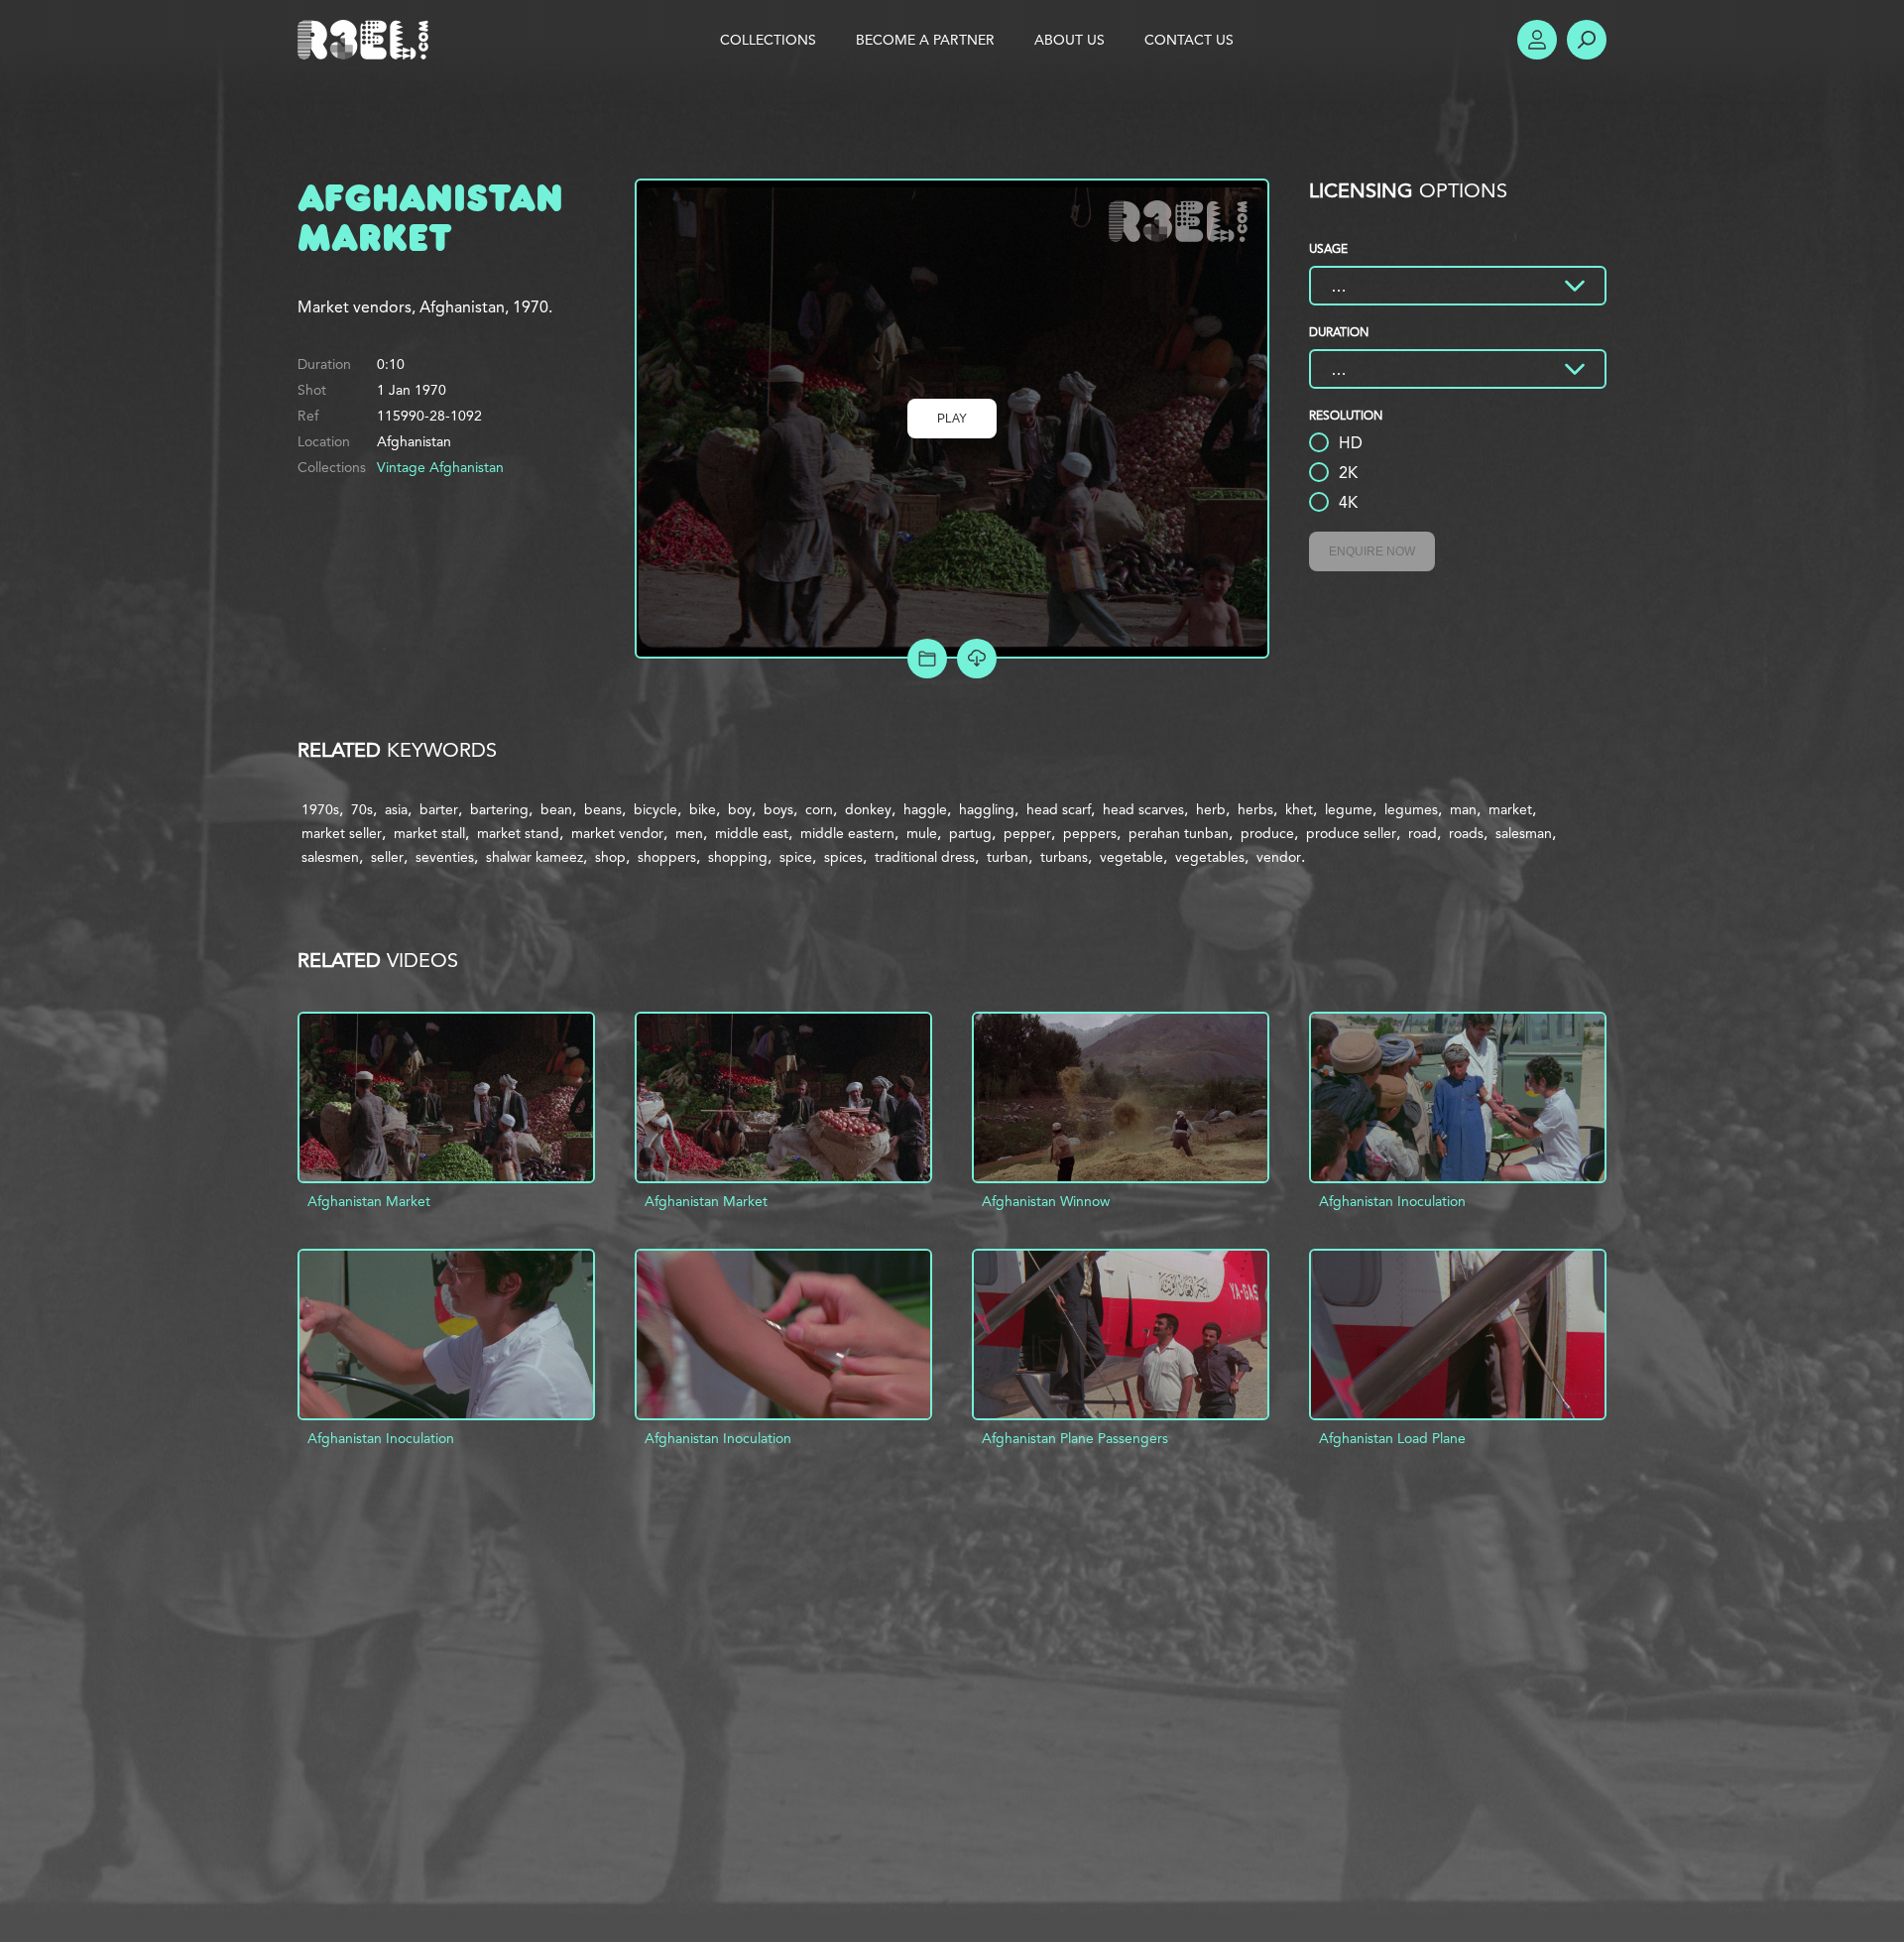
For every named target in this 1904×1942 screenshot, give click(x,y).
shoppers (667, 857)
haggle (925, 809)
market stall (429, 833)
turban (1008, 857)
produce (1267, 833)
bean (556, 809)
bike (703, 809)
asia (396, 809)
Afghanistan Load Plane (1392, 1438)
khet (1299, 809)
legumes (1411, 809)
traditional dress (925, 857)
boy (740, 809)
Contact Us (1189, 40)
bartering (499, 809)
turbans (1064, 857)
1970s (320, 809)
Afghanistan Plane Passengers (1075, 1438)
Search (1587, 40)
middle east (752, 833)
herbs (1255, 809)
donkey (868, 809)
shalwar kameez (535, 857)
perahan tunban (1179, 833)
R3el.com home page (367, 40)
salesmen (330, 857)
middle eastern (847, 833)
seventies (445, 857)
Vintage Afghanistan (440, 467)
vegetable (1131, 857)
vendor (1279, 857)
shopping (738, 857)
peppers (1090, 833)
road (1423, 833)
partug (970, 833)
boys (778, 809)
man (1463, 809)
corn (819, 809)
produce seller (1351, 833)
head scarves (1143, 809)
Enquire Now (1372, 551)
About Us (1070, 40)
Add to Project (927, 659)
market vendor (617, 833)
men (689, 833)
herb (1211, 809)
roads (1466, 833)
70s (362, 809)
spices (843, 857)
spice (796, 857)
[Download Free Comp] (977, 659)
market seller (342, 833)
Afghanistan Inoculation (1392, 1201)
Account (1537, 40)
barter (439, 809)
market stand (518, 833)
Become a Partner (925, 40)
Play (952, 419)
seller (387, 857)
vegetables (1210, 857)
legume (1349, 809)
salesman (1524, 833)
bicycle (655, 809)
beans (603, 809)
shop (610, 857)
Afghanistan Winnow (1046, 1201)
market (1510, 809)
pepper (1027, 833)
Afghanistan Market (369, 1201)
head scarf (1059, 809)
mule (922, 833)
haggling (987, 809)
